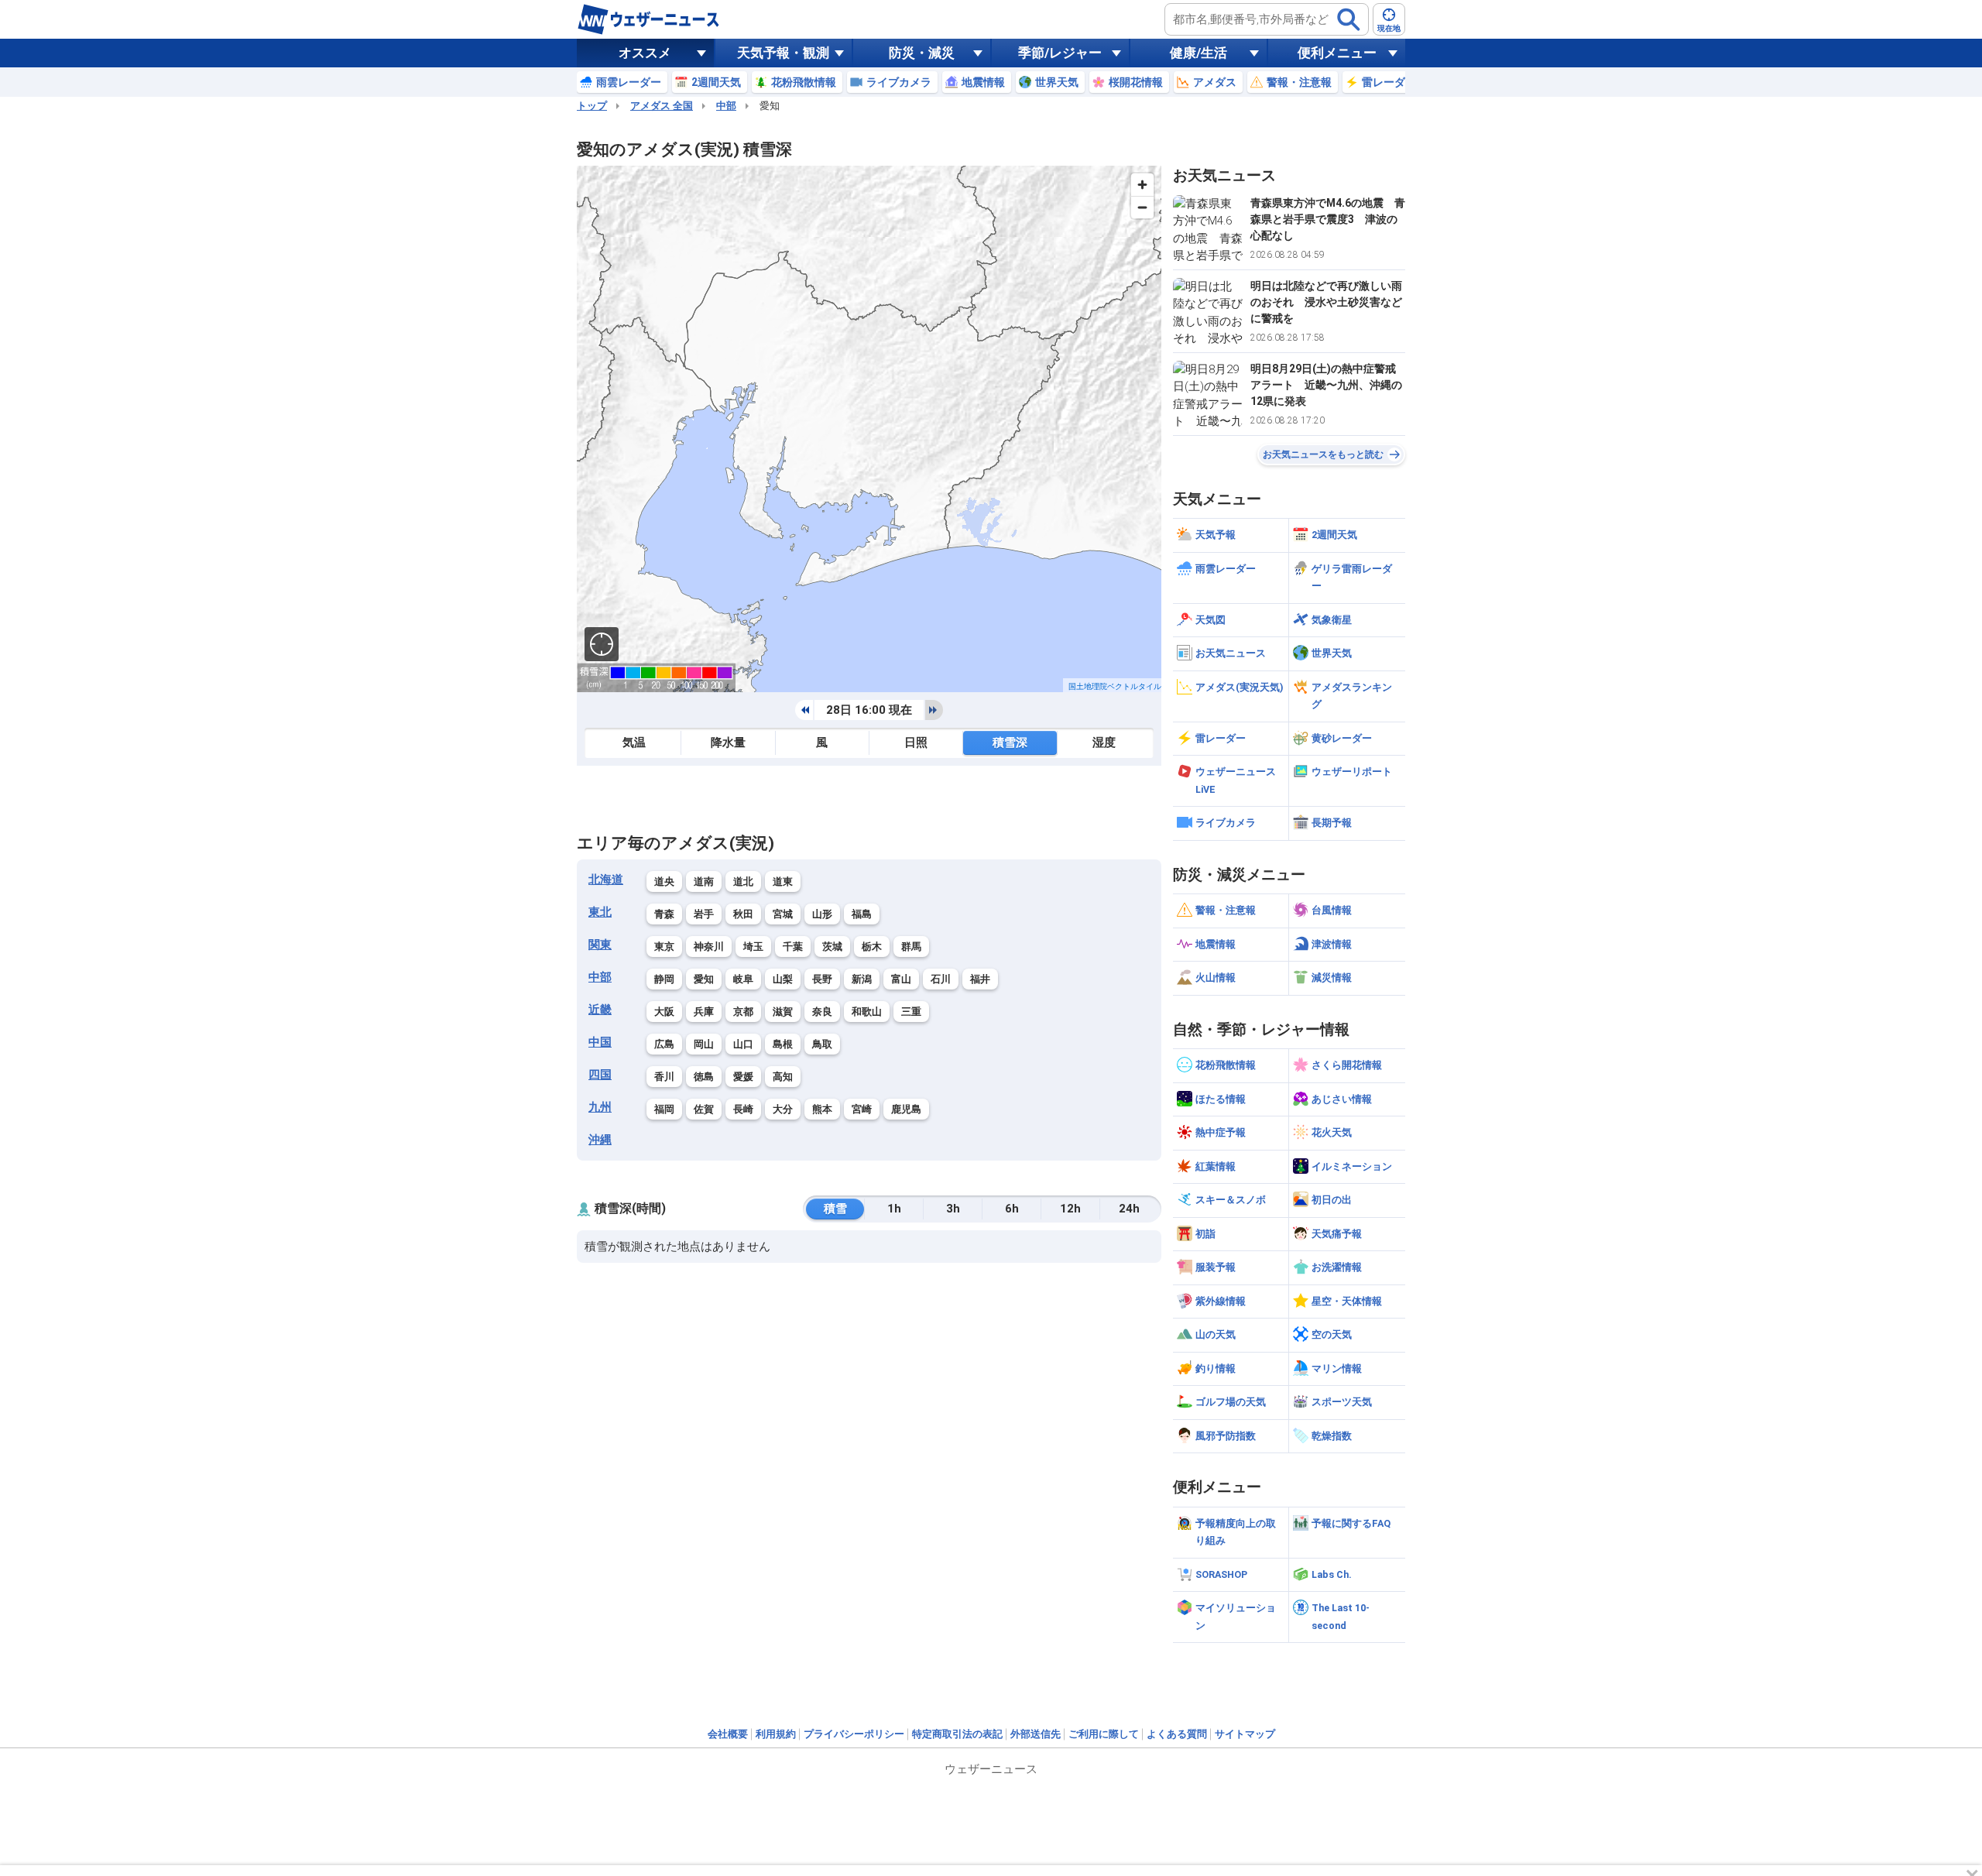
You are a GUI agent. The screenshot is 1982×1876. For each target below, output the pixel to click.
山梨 (783, 979)
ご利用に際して (1104, 1734)
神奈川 (709, 947)
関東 (600, 945)
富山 (901, 979)
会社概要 (728, 1734)
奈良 (822, 1012)
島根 (783, 1044)
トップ (592, 106)
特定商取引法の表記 (957, 1734)
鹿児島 (906, 1109)
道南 (704, 881)
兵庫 (704, 1012)
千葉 (793, 947)
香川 (664, 1077)
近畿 (600, 1010)
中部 (726, 106)
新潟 (862, 979)
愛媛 (743, 1077)
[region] (869, 429)
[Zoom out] (1142, 207)
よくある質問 (1177, 1734)
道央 (664, 881)
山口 (743, 1044)
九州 (600, 1107)
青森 (664, 914)
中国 (600, 1042)
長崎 (743, 1109)
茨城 (832, 947)
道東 (783, 881)
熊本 (822, 1109)
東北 (600, 912)
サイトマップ (1245, 1734)
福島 (862, 914)
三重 (911, 1012)
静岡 (664, 979)
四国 (600, 1075)
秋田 (743, 914)
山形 (822, 914)
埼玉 (753, 947)
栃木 (872, 947)
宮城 (783, 914)
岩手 (704, 914)
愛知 (704, 979)
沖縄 (600, 1140)
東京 (664, 947)
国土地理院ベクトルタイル (1115, 686)
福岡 (664, 1109)
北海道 (606, 880)
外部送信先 (1036, 1734)
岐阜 (743, 979)
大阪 (664, 1012)
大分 (783, 1109)
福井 (980, 979)
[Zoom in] (1142, 185)
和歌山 (867, 1012)
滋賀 (783, 1012)
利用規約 (776, 1734)
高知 (783, 1077)
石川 (941, 979)
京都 (743, 1012)
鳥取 (822, 1044)
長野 (822, 979)
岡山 (704, 1044)
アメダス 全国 (662, 106)
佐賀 (704, 1109)
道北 (743, 881)
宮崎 (862, 1109)
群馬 (911, 947)
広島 (664, 1044)
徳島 (704, 1077)
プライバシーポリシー (854, 1734)
